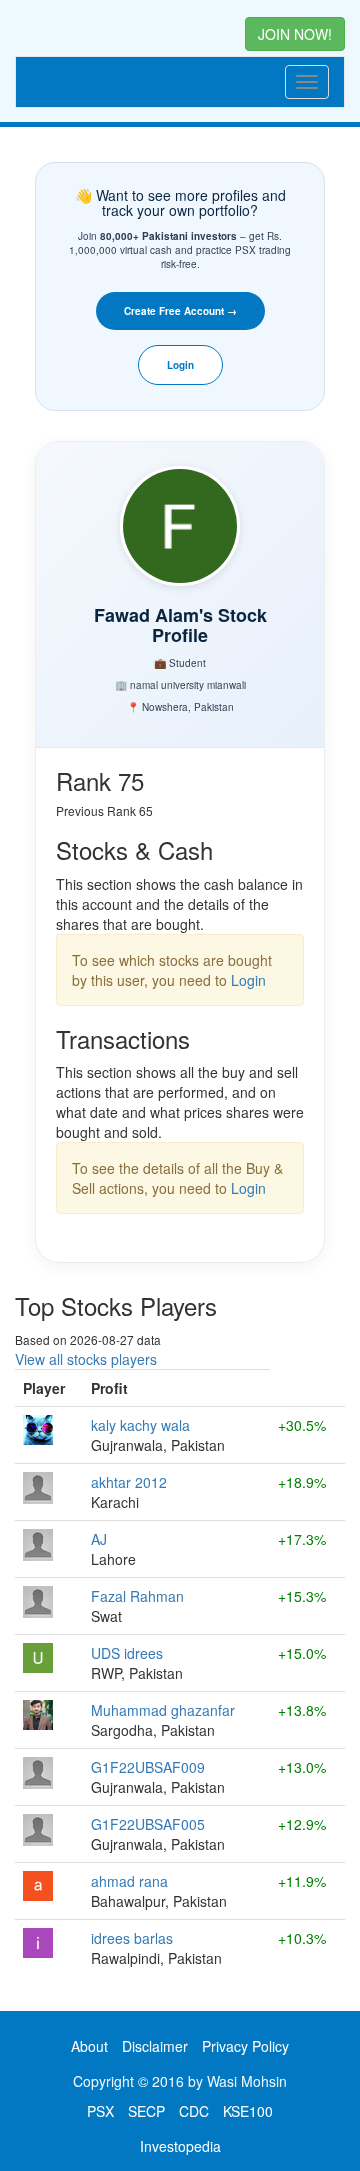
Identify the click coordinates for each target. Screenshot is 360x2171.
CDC (194, 2111)
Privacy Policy (245, 2046)
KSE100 (248, 2111)
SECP (146, 2111)
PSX (100, 2111)
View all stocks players (86, 1359)
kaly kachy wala (140, 1425)
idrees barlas (132, 1938)
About (89, 2046)
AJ (99, 1539)
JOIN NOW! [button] (295, 34)
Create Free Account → (180, 311)
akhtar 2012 (129, 1482)
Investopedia (180, 2146)
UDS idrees (127, 1653)
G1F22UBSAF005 (148, 1824)
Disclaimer (155, 2046)
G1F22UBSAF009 (148, 1767)
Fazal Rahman (137, 1596)
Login (180, 365)
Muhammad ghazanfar (163, 1710)
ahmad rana (129, 1881)
